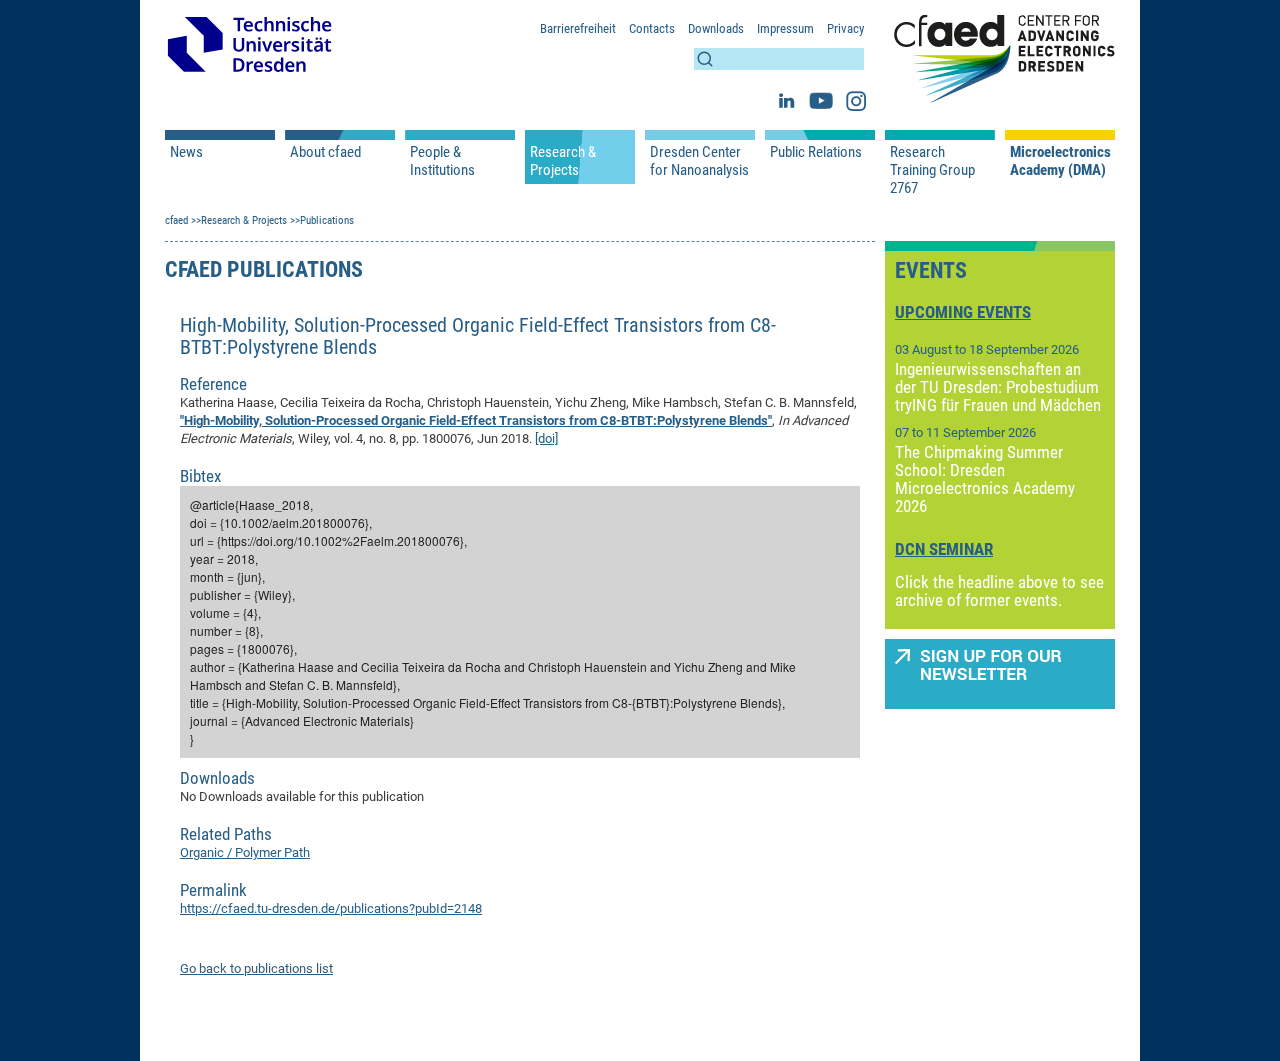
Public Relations (816, 152)
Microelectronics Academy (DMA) (1060, 161)
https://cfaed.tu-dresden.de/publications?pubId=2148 (331, 908)
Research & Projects (563, 161)
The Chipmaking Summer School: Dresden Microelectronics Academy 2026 (985, 479)
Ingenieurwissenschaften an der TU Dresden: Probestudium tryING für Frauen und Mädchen (998, 387)
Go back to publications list (256, 968)
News (186, 152)
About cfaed (325, 152)
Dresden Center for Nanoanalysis (699, 161)
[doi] (546, 438)
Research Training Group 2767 (932, 170)
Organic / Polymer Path (245, 852)
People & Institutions (442, 161)
